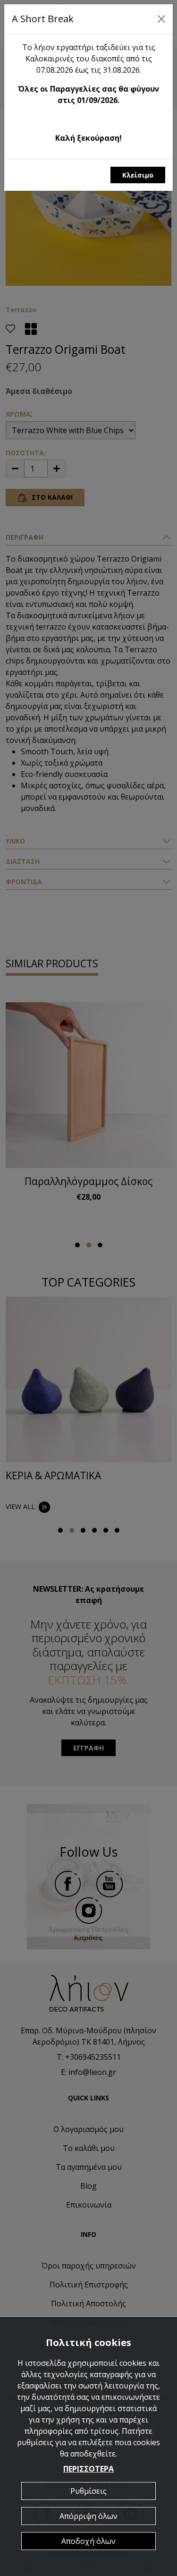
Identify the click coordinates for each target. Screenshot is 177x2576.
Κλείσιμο (138, 175)
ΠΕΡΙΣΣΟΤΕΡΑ (88, 2469)
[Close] (161, 19)
